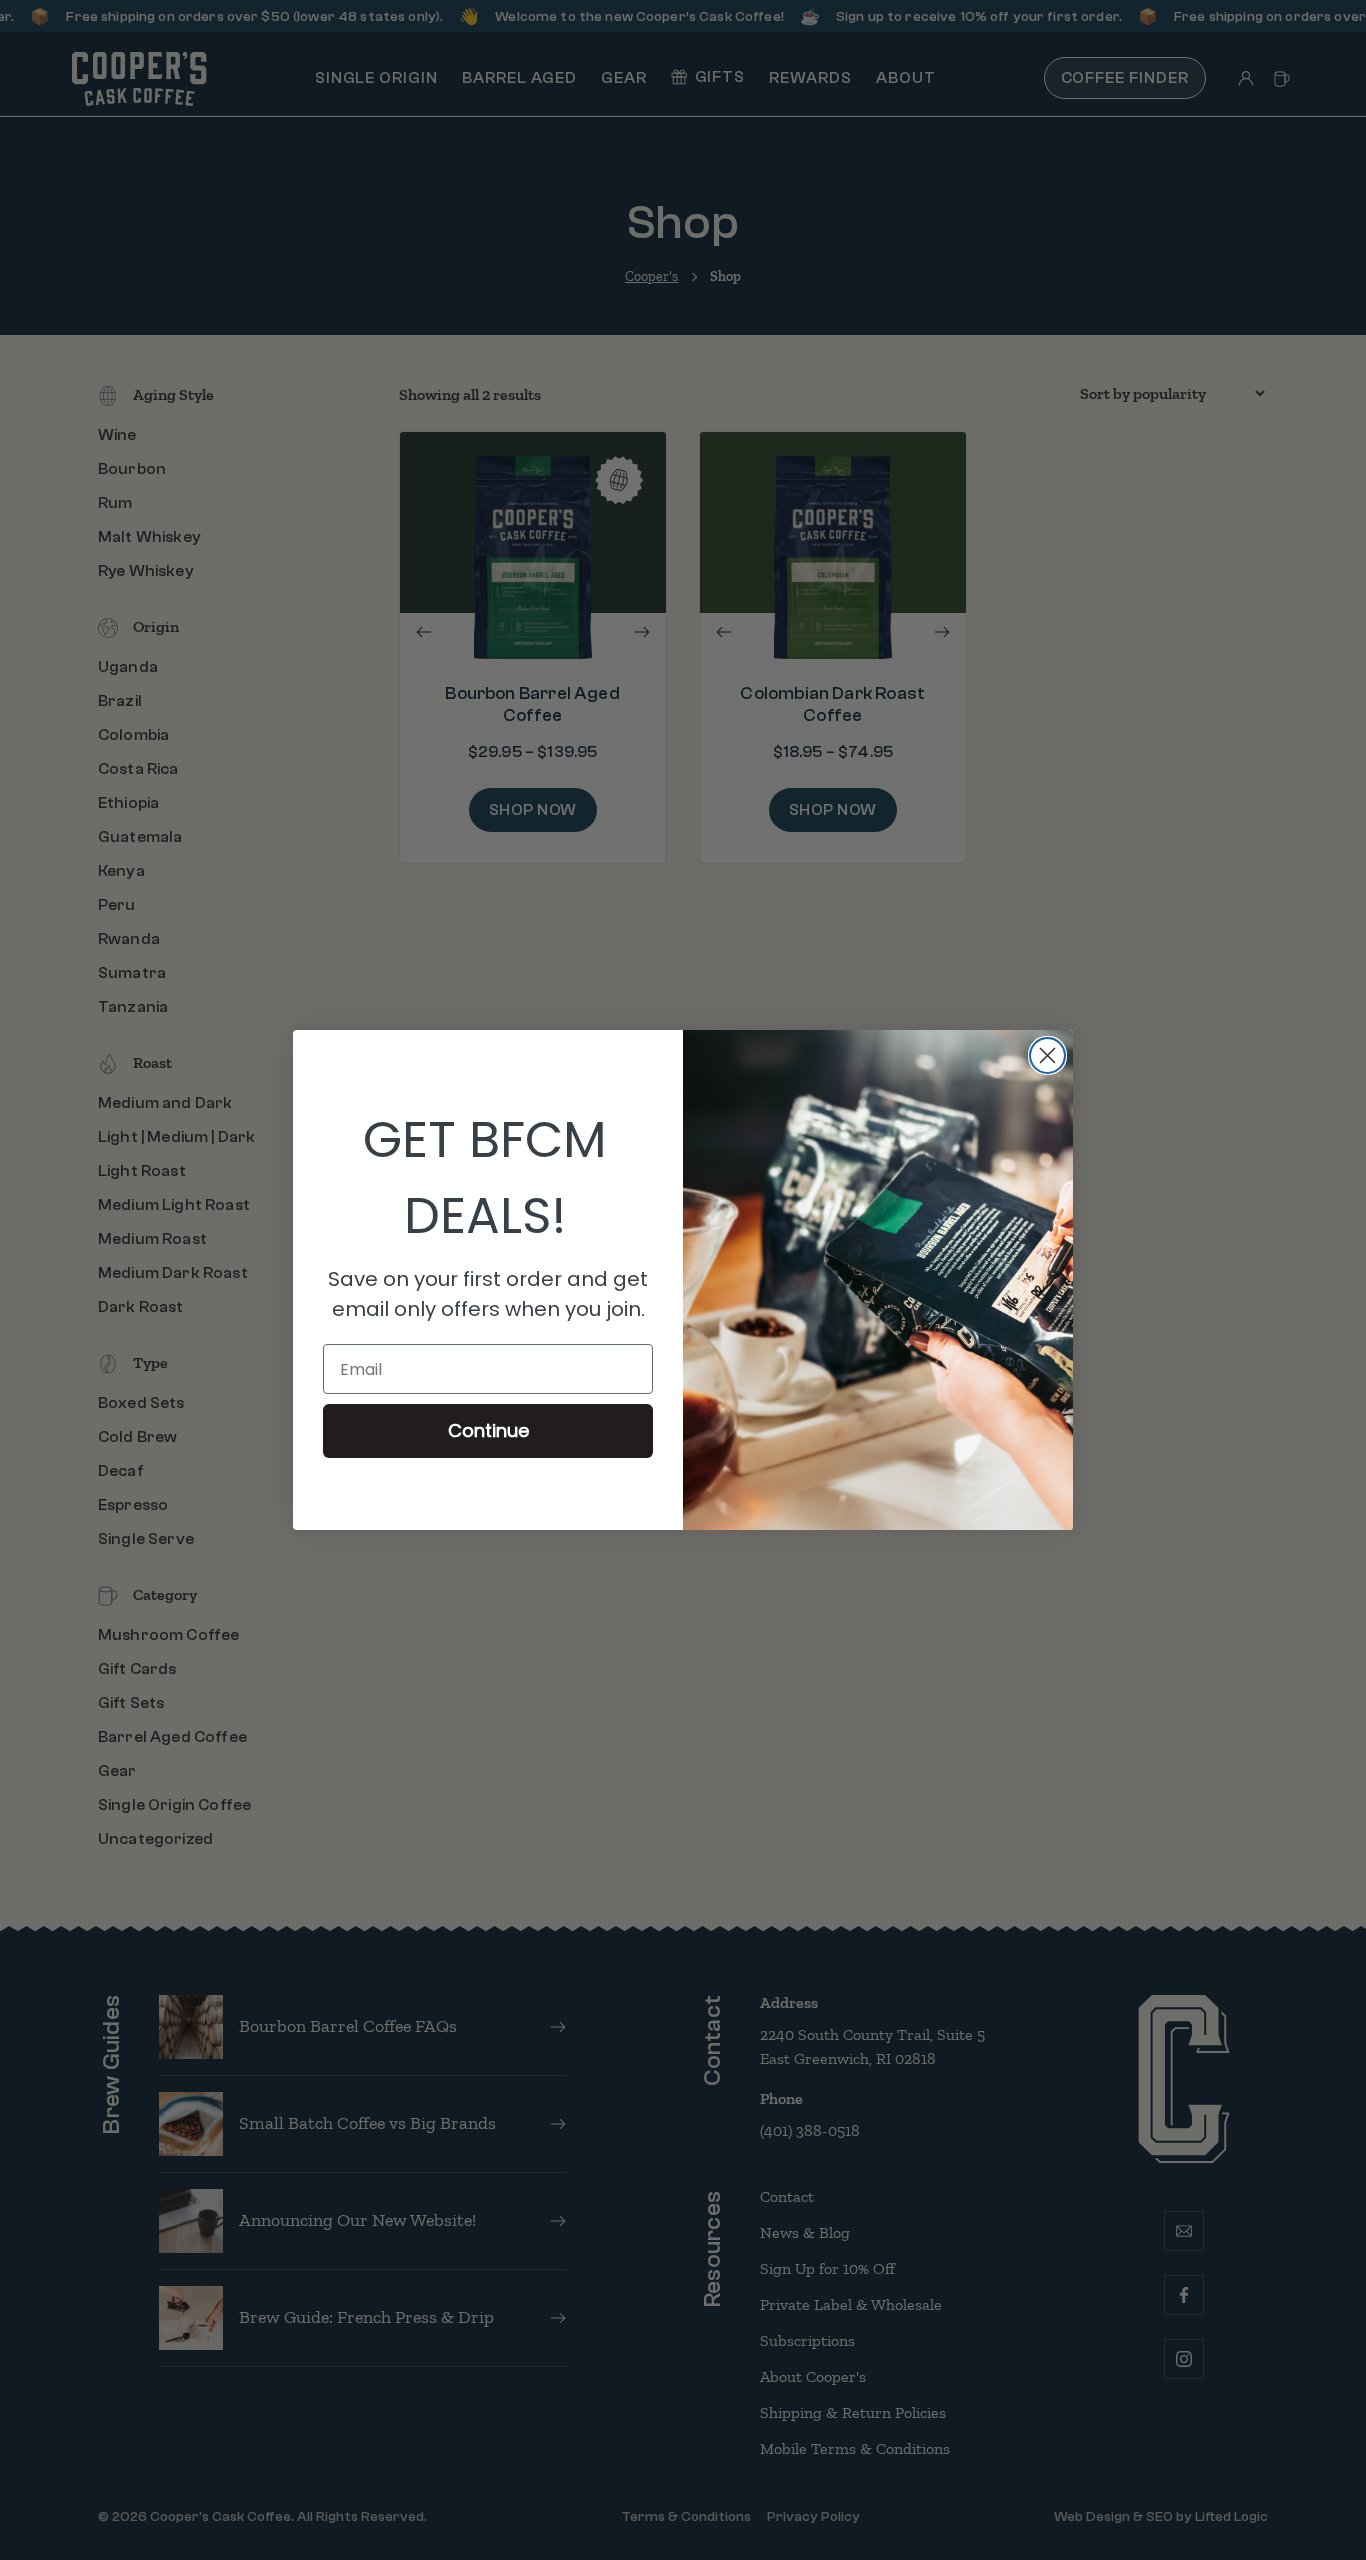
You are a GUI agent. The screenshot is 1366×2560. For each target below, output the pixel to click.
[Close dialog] (1047, 1055)
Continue (488, 1430)
